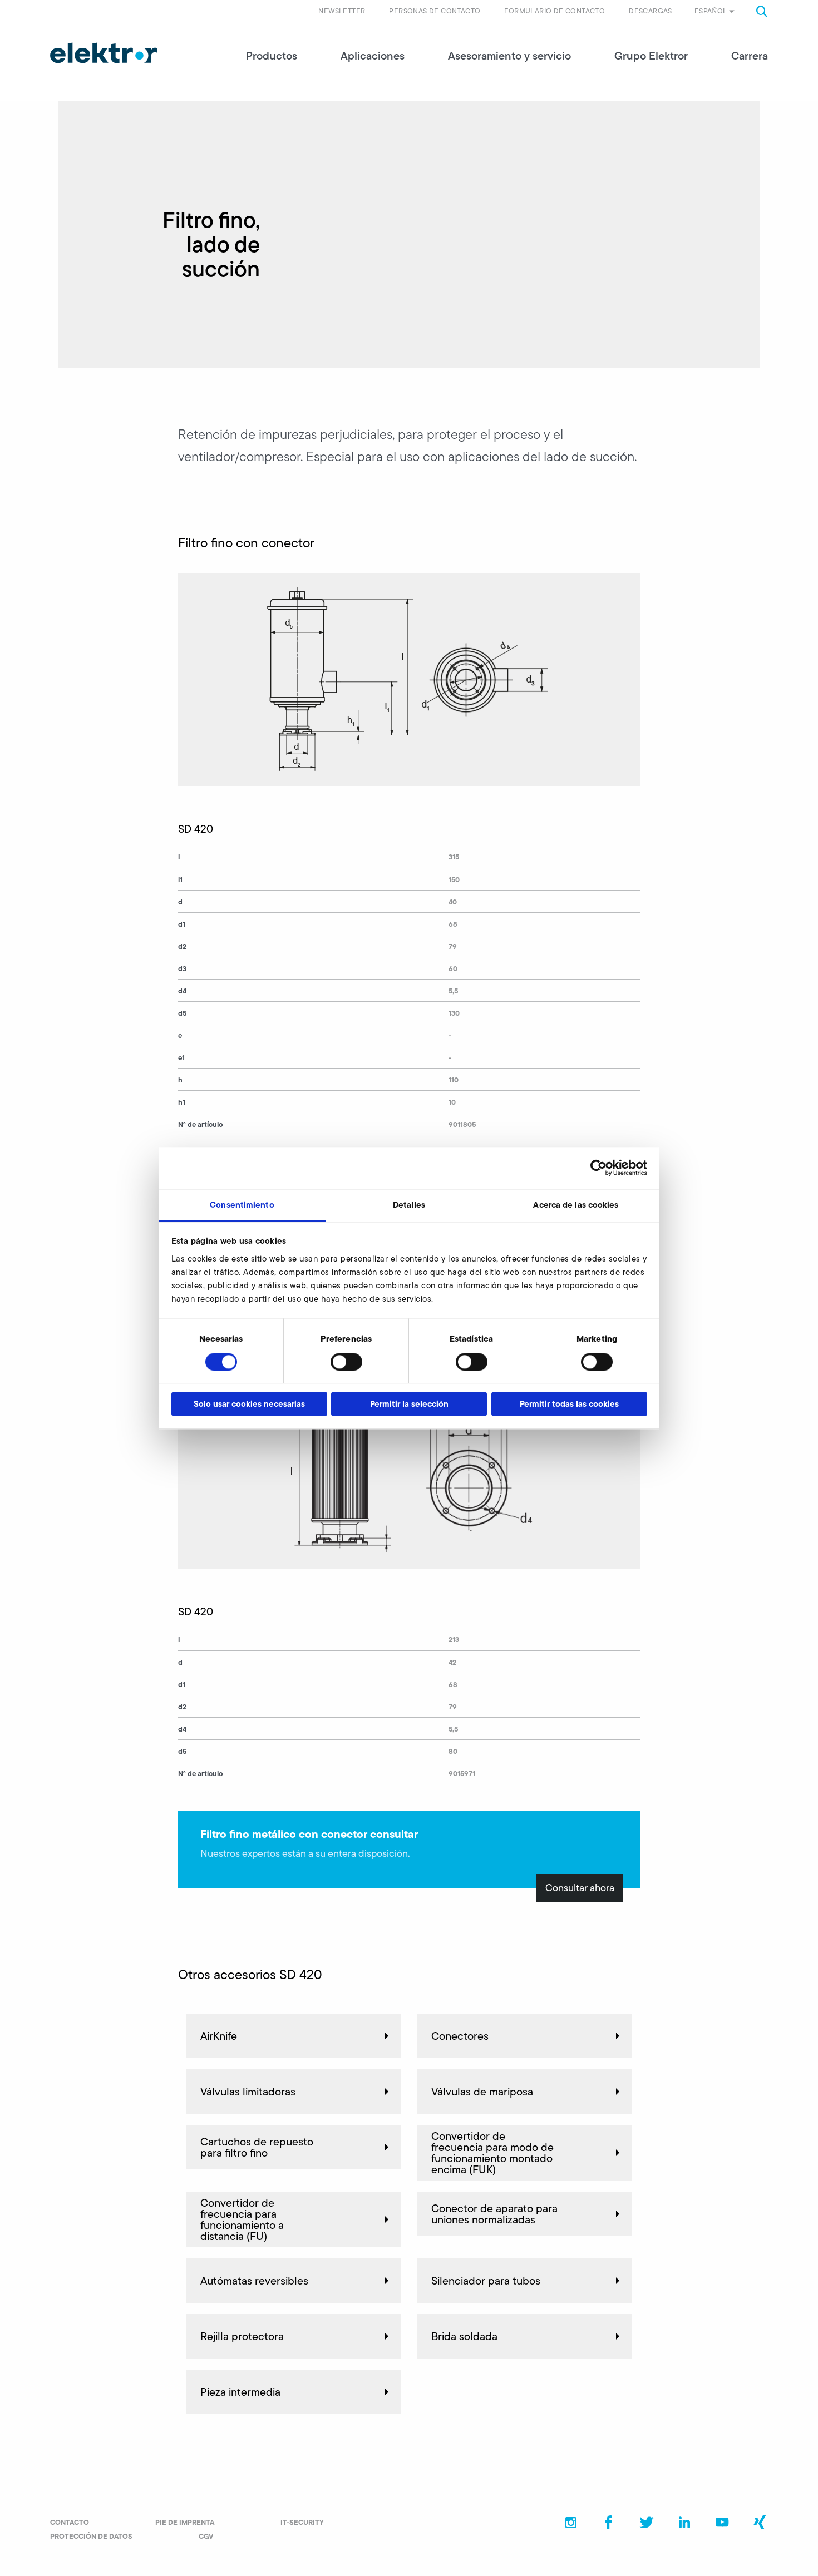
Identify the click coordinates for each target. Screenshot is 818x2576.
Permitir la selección (409, 1404)
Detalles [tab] (409, 1205)
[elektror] (104, 53)
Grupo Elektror (651, 56)
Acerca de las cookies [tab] (576, 1205)
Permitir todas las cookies (569, 1404)
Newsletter (342, 11)
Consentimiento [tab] (242, 1205)
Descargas (651, 11)
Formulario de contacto (555, 11)
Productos (272, 56)
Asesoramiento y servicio (509, 56)
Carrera (750, 56)
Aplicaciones (373, 56)
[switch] (346, 1362)
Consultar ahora (580, 1888)
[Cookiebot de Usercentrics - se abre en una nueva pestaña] (598, 1168)
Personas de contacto (435, 11)
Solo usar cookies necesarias (249, 1404)
